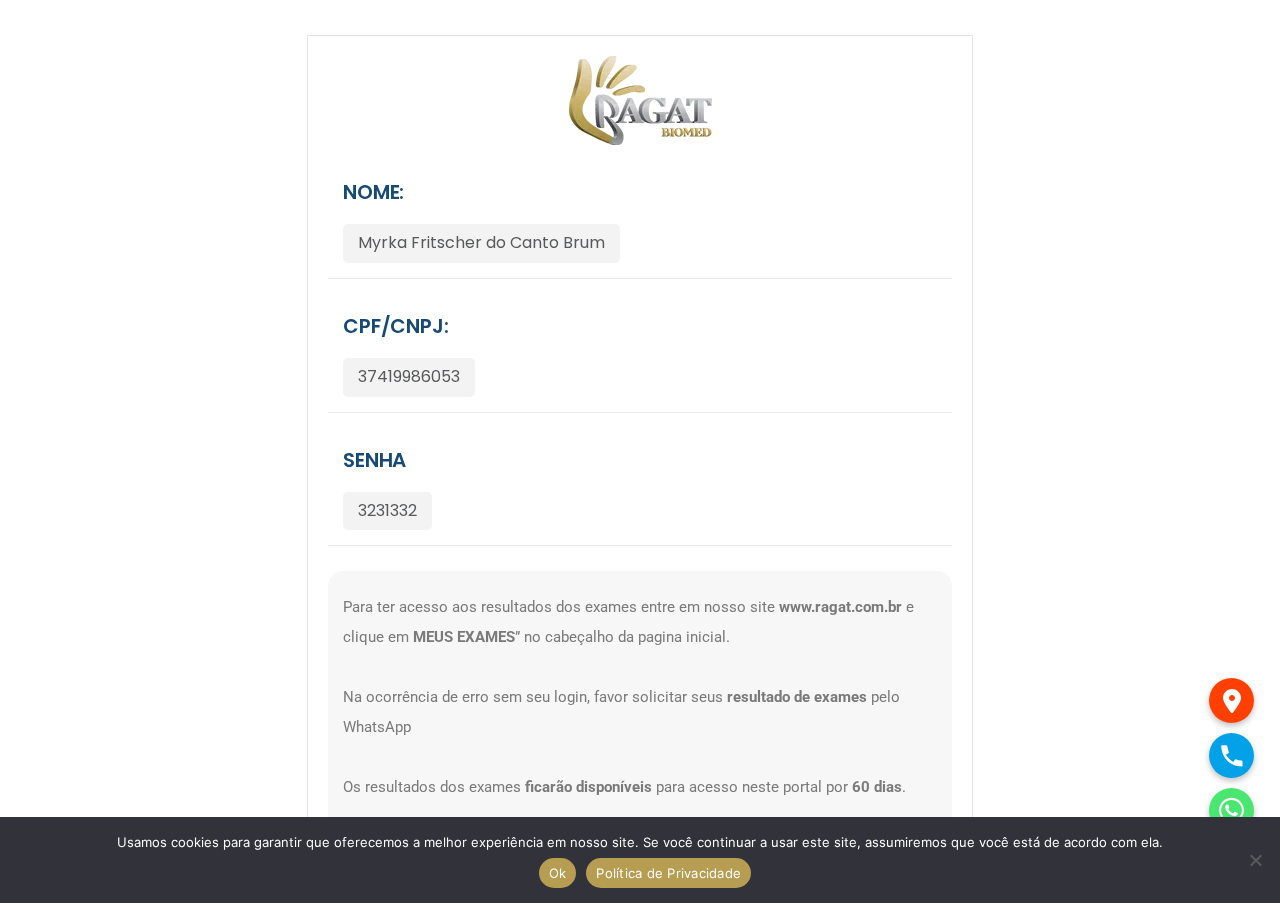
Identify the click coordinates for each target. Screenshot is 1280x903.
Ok (558, 873)
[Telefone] (1231, 755)
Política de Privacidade (668, 873)
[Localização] (1231, 700)
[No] (1255, 860)
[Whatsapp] (1231, 810)
